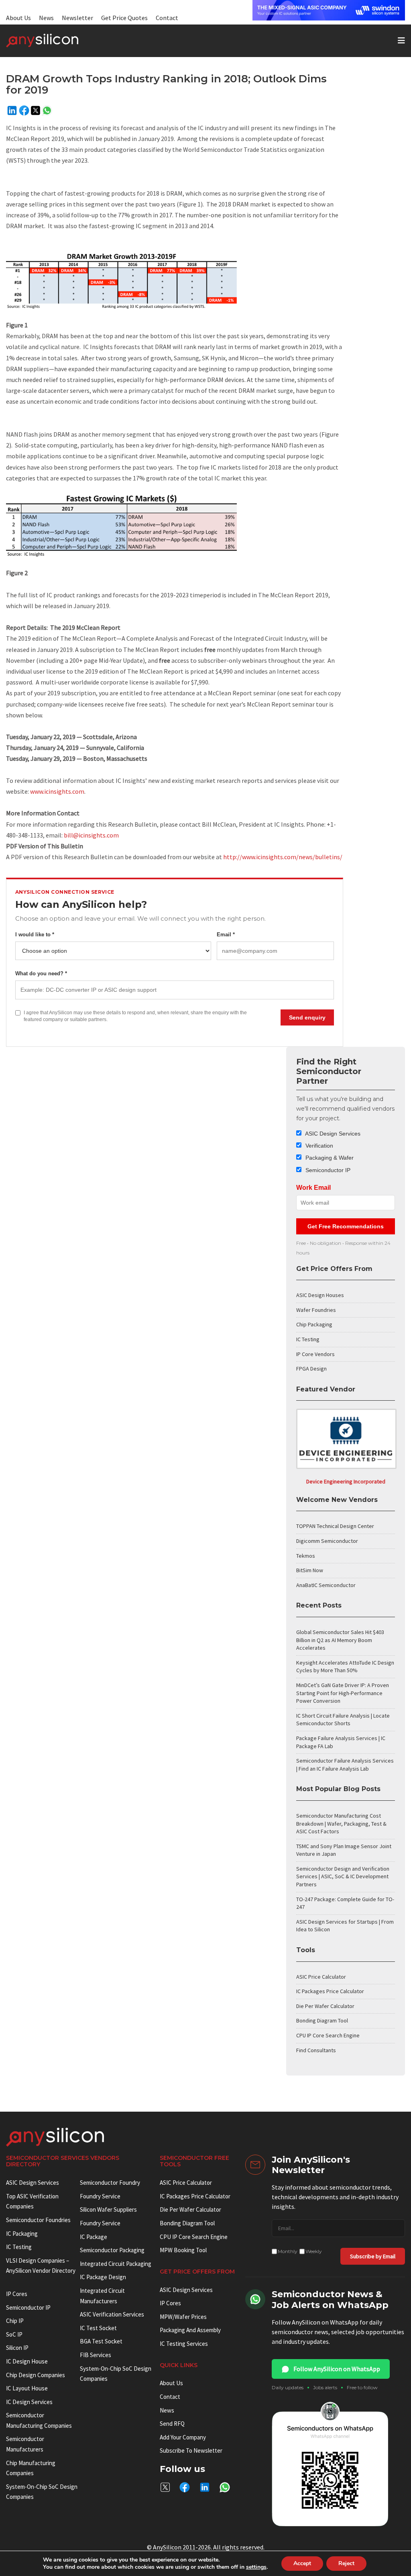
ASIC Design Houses (320, 1295)
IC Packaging (22, 2234)
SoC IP (14, 2334)
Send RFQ (172, 2424)
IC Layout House (27, 2388)
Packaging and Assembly (190, 2330)
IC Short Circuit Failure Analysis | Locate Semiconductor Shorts (343, 1720)
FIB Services (96, 2355)
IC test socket (98, 2328)
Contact (167, 18)
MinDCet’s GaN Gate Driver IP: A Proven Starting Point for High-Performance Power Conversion (343, 1693)
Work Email (313, 1188)
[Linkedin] (12, 110)
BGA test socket (101, 2341)
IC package (94, 2237)
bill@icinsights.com (91, 835)
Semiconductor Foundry (110, 2183)
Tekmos (306, 1556)
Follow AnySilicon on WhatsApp (337, 2369)
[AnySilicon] (55, 41)
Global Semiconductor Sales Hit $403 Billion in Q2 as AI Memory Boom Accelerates (340, 1640)
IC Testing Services (184, 2344)
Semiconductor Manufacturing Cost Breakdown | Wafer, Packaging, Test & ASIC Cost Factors (341, 1823)
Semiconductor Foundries (38, 2220)
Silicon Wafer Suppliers (108, 2209)
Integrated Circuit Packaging (116, 2264)
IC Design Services (29, 2402)
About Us (18, 18)
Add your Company (183, 2437)
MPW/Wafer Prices (183, 2317)
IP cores (17, 2294)
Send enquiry (307, 1017)
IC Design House (27, 2361)
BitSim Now (310, 1570)
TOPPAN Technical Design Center (335, 1526)
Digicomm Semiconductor (327, 1541)
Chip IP (15, 2321)
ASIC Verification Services (112, 2314)
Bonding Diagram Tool (322, 2020)
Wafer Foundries (316, 1310)
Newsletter (77, 18)
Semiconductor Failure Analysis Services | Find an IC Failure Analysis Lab (345, 1765)
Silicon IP (17, 2348)
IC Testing (308, 1339)
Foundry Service (100, 2196)
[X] (36, 110)
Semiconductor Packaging (112, 2250)
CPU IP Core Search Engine (328, 2035)
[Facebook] (24, 110)
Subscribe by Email (373, 2256)
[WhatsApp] (47, 110)
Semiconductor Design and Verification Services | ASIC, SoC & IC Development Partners (343, 1876)
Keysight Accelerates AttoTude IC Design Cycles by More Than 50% (345, 1667)
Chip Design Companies (36, 2375)
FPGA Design (311, 1369)
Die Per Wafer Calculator (325, 2006)
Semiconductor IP (327, 1170)
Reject (346, 2563)
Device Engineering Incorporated (346, 1481)
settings (256, 2567)
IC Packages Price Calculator (330, 1991)
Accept (302, 2563)
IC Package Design (103, 2277)
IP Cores (170, 2303)
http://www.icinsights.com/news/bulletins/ (283, 857)
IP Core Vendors (315, 1354)
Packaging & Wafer (329, 1158)
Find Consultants (316, 2050)
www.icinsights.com (57, 791)
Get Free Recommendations (346, 1226)
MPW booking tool (183, 2250)
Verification (318, 1146)
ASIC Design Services (332, 1134)
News (46, 18)
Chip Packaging (314, 1324)
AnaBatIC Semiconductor (326, 1585)
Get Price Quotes (124, 18)
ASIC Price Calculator (321, 1977)
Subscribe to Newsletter (191, 2450)
